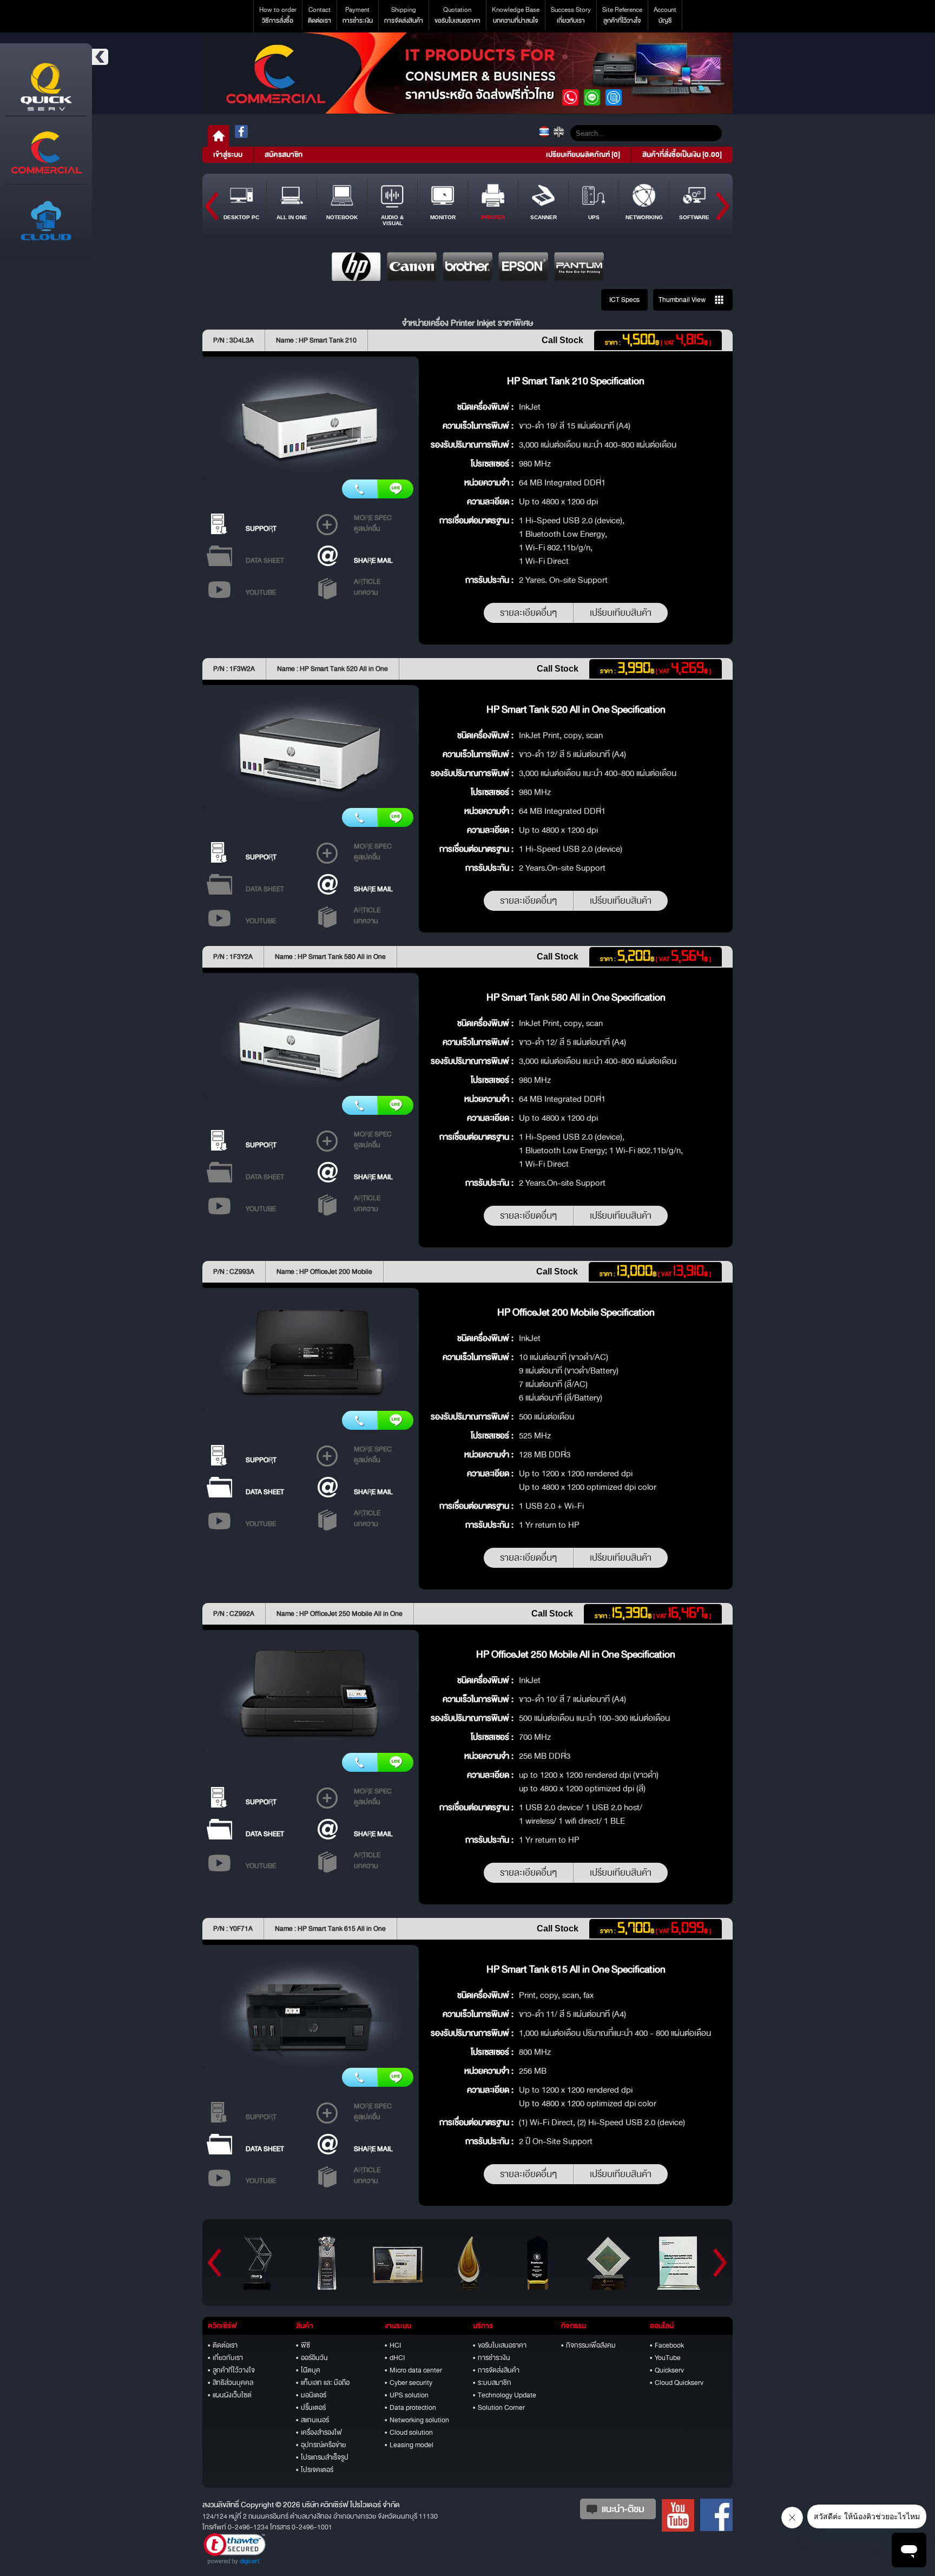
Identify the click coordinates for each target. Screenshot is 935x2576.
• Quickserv (667, 2370)
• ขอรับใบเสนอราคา (500, 2345)
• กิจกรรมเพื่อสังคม (588, 2345)
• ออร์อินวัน (312, 2358)
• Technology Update (505, 2395)
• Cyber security (409, 2383)
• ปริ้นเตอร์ (311, 2408)
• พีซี (303, 2345)
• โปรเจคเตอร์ (315, 2470)
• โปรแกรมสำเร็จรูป (322, 2457)
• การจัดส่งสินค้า (496, 2370)
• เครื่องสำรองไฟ (319, 2433)
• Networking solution (417, 2420)
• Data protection (410, 2408)
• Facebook (667, 2345)
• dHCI (395, 2358)
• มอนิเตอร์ (311, 2395)
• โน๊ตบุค (308, 2370)
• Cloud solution (409, 2433)
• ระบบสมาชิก (492, 2383)
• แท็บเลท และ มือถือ (323, 2383)
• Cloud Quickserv (677, 2383)
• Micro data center (413, 2370)
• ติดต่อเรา (223, 2345)
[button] (235, 2549)
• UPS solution (407, 2395)
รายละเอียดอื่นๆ (528, 613)
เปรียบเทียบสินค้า (621, 613)
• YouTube (665, 2358)
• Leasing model (409, 2445)
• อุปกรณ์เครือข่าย (321, 2445)
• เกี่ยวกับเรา (225, 2358)
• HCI (393, 2345)
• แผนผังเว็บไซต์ (230, 2395)
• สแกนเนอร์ (312, 2420)
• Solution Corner (499, 2408)
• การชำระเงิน (492, 2358)
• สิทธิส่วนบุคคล (231, 2383)
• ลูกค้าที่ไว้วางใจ (231, 2370)
